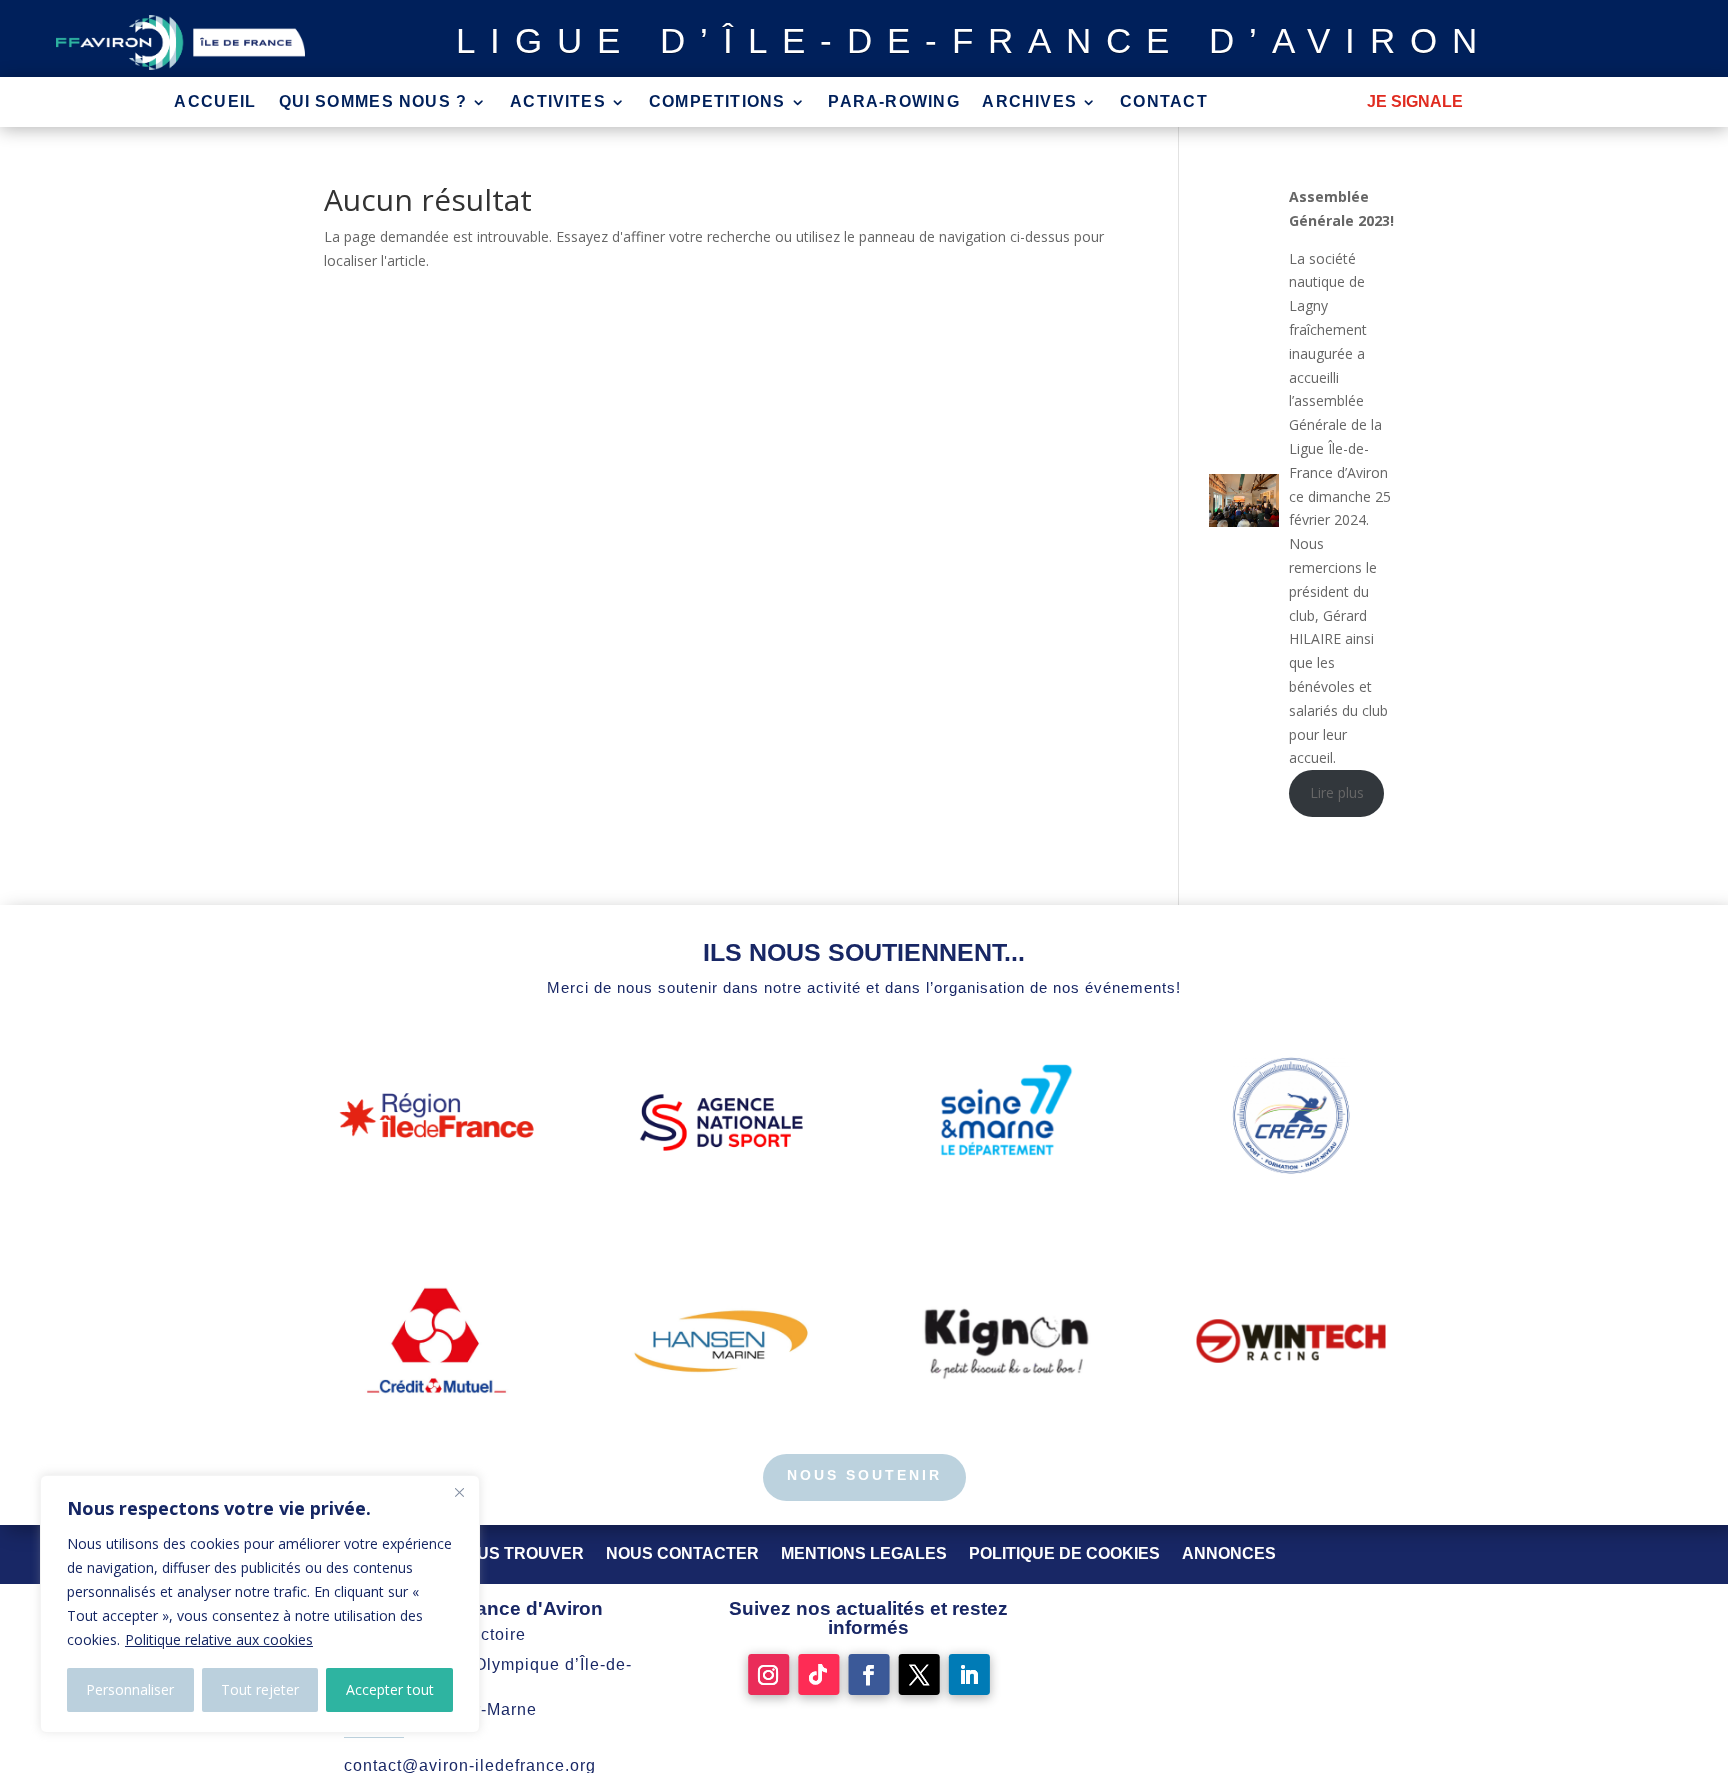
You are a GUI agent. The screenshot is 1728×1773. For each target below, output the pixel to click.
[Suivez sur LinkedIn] (969, 1674)
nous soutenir (864, 1475)
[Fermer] (459, 1492)
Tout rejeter (260, 1689)
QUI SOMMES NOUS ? (373, 102)
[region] (260, 1604)
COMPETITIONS (717, 102)
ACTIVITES (558, 102)
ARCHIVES (1029, 102)
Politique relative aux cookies (219, 1639)
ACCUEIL (215, 102)
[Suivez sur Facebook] (868, 1674)
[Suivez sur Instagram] (768, 1674)
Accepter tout (390, 1689)
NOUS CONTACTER (682, 1553)
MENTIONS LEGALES (864, 1553)
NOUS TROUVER (518, 1553)
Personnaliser (130, 1689)
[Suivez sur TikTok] (818, 1674)
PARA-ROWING (894, 102)
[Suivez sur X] (919, 1674)
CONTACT (1164, 102)
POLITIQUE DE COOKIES (1064, 1553)
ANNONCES (1229, 1553)
